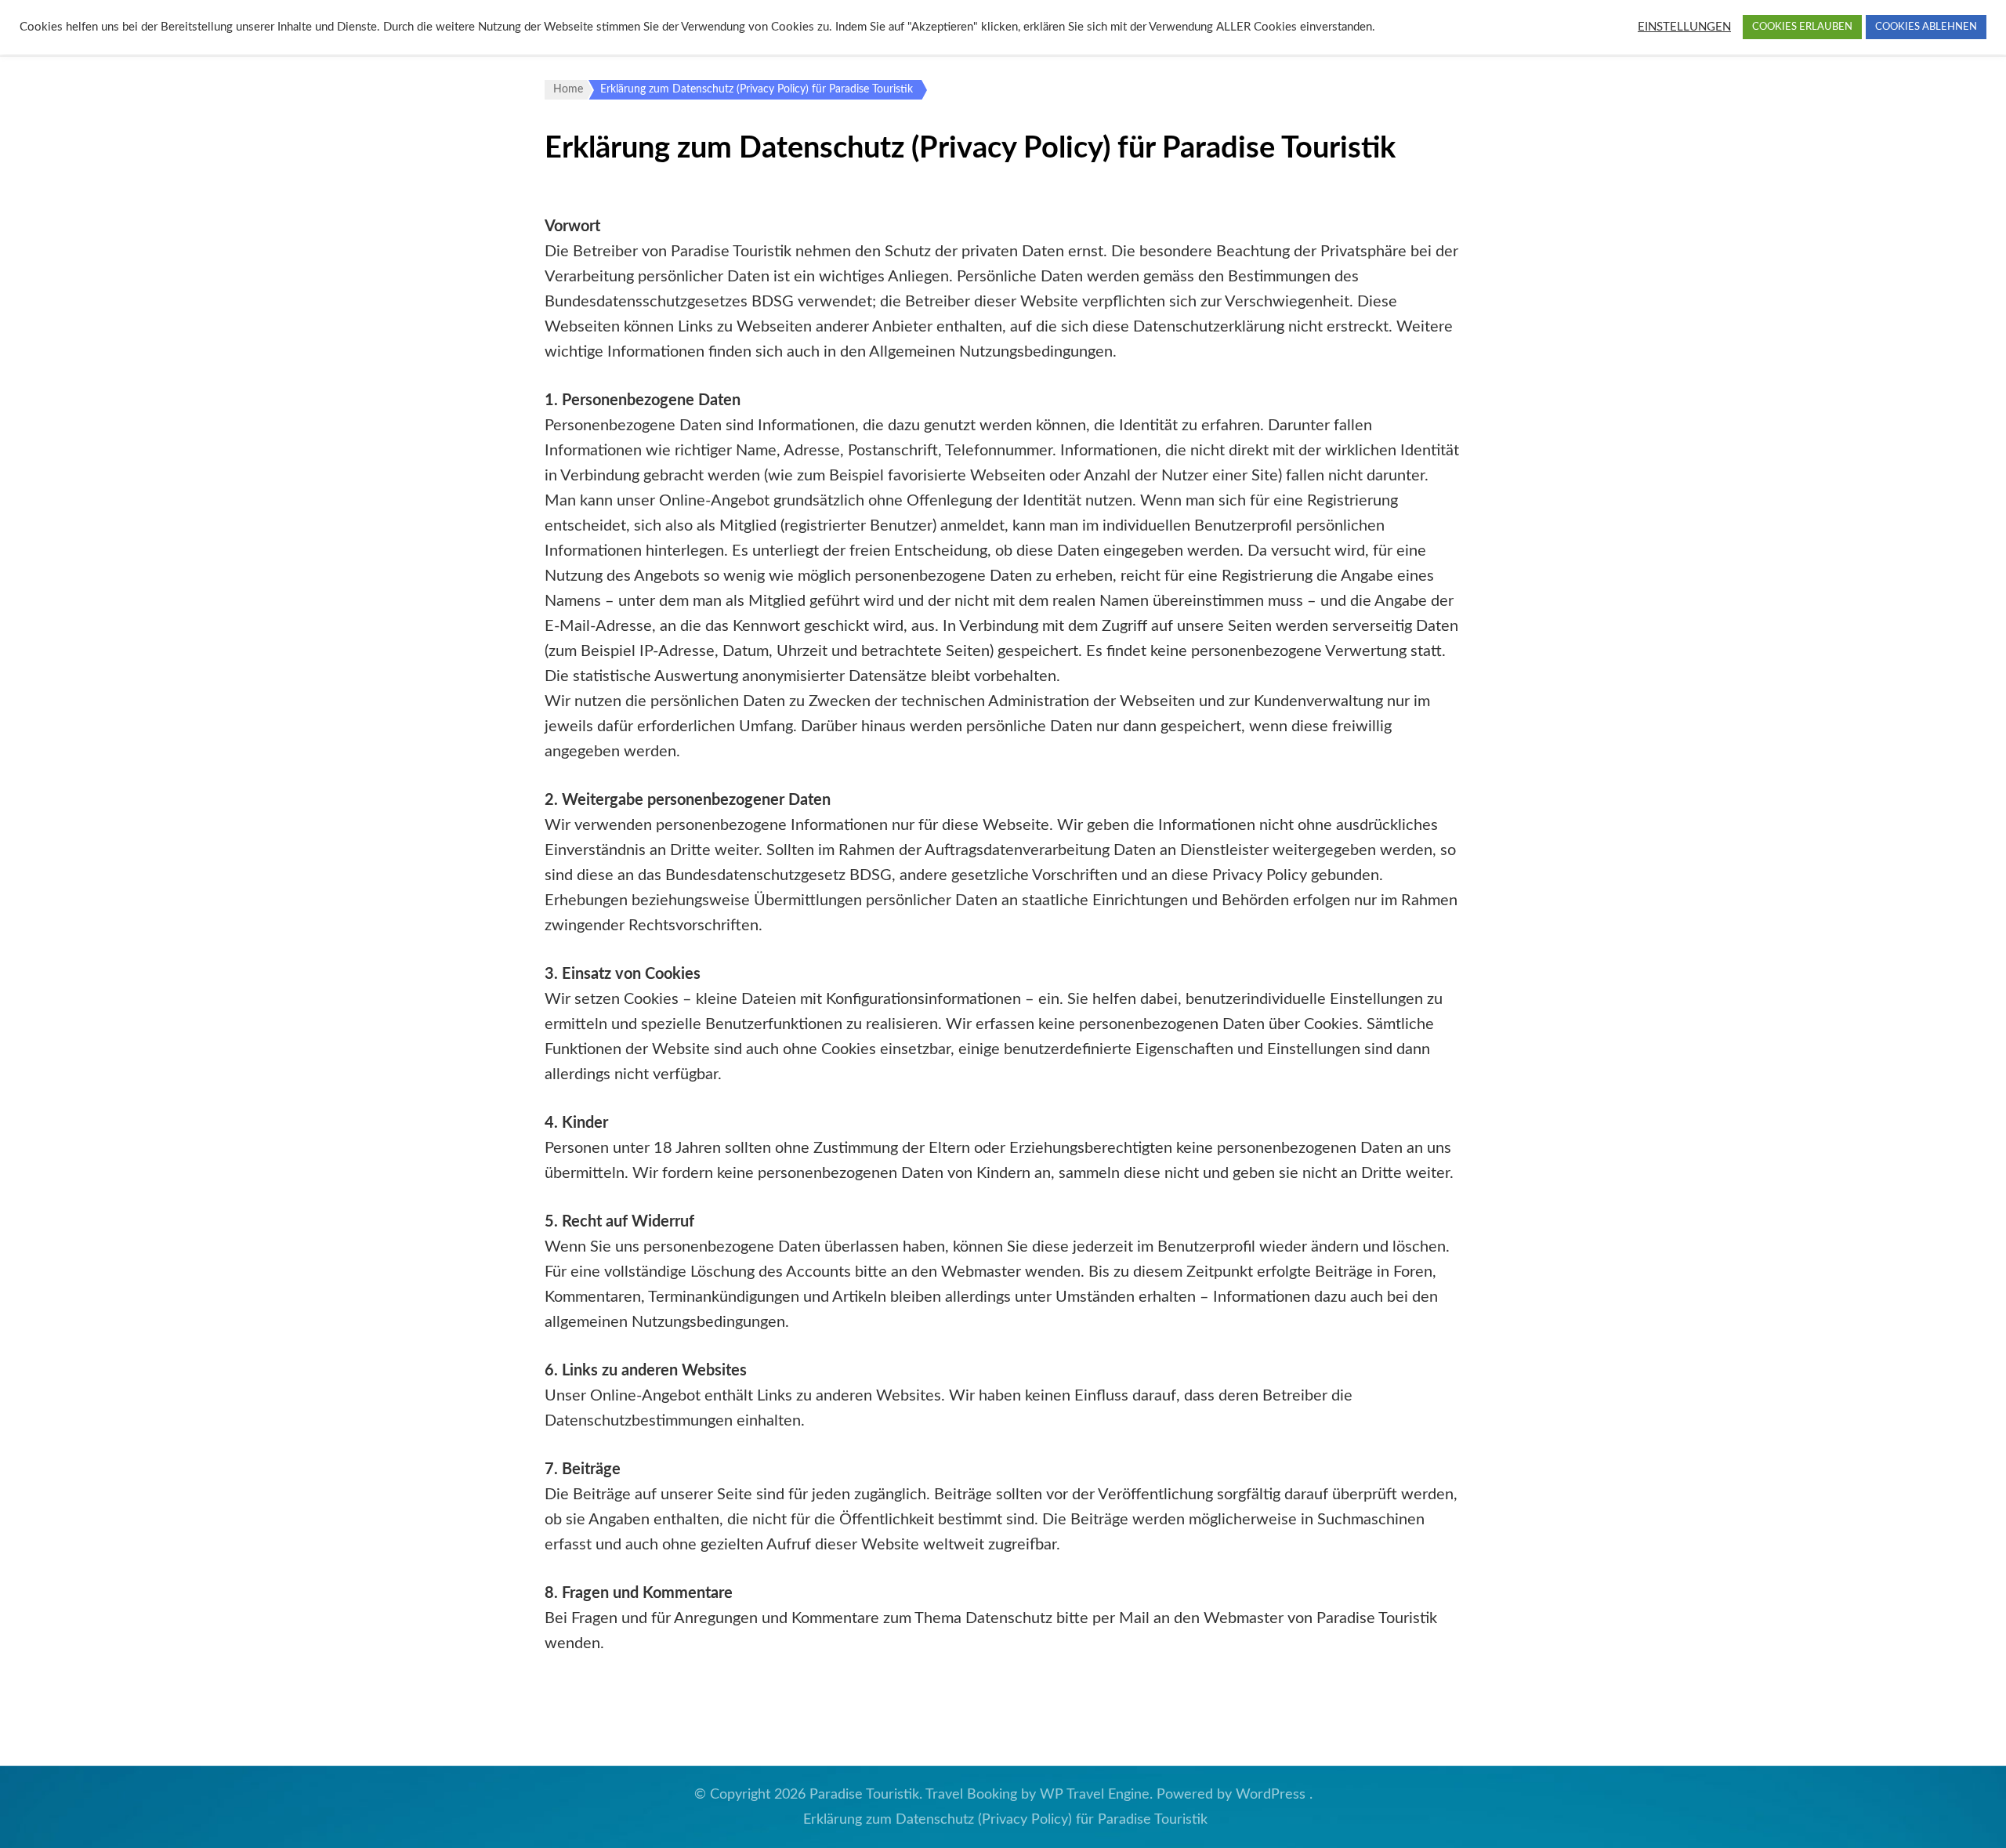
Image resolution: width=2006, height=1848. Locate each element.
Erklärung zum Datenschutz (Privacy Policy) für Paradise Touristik (1005, 1820)
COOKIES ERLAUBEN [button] (1802, 27)
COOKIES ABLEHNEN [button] (1926, 27)
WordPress (1271, 1795)
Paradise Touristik (864, 1795)
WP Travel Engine (1095, 1795)
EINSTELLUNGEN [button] (1684, 27)
